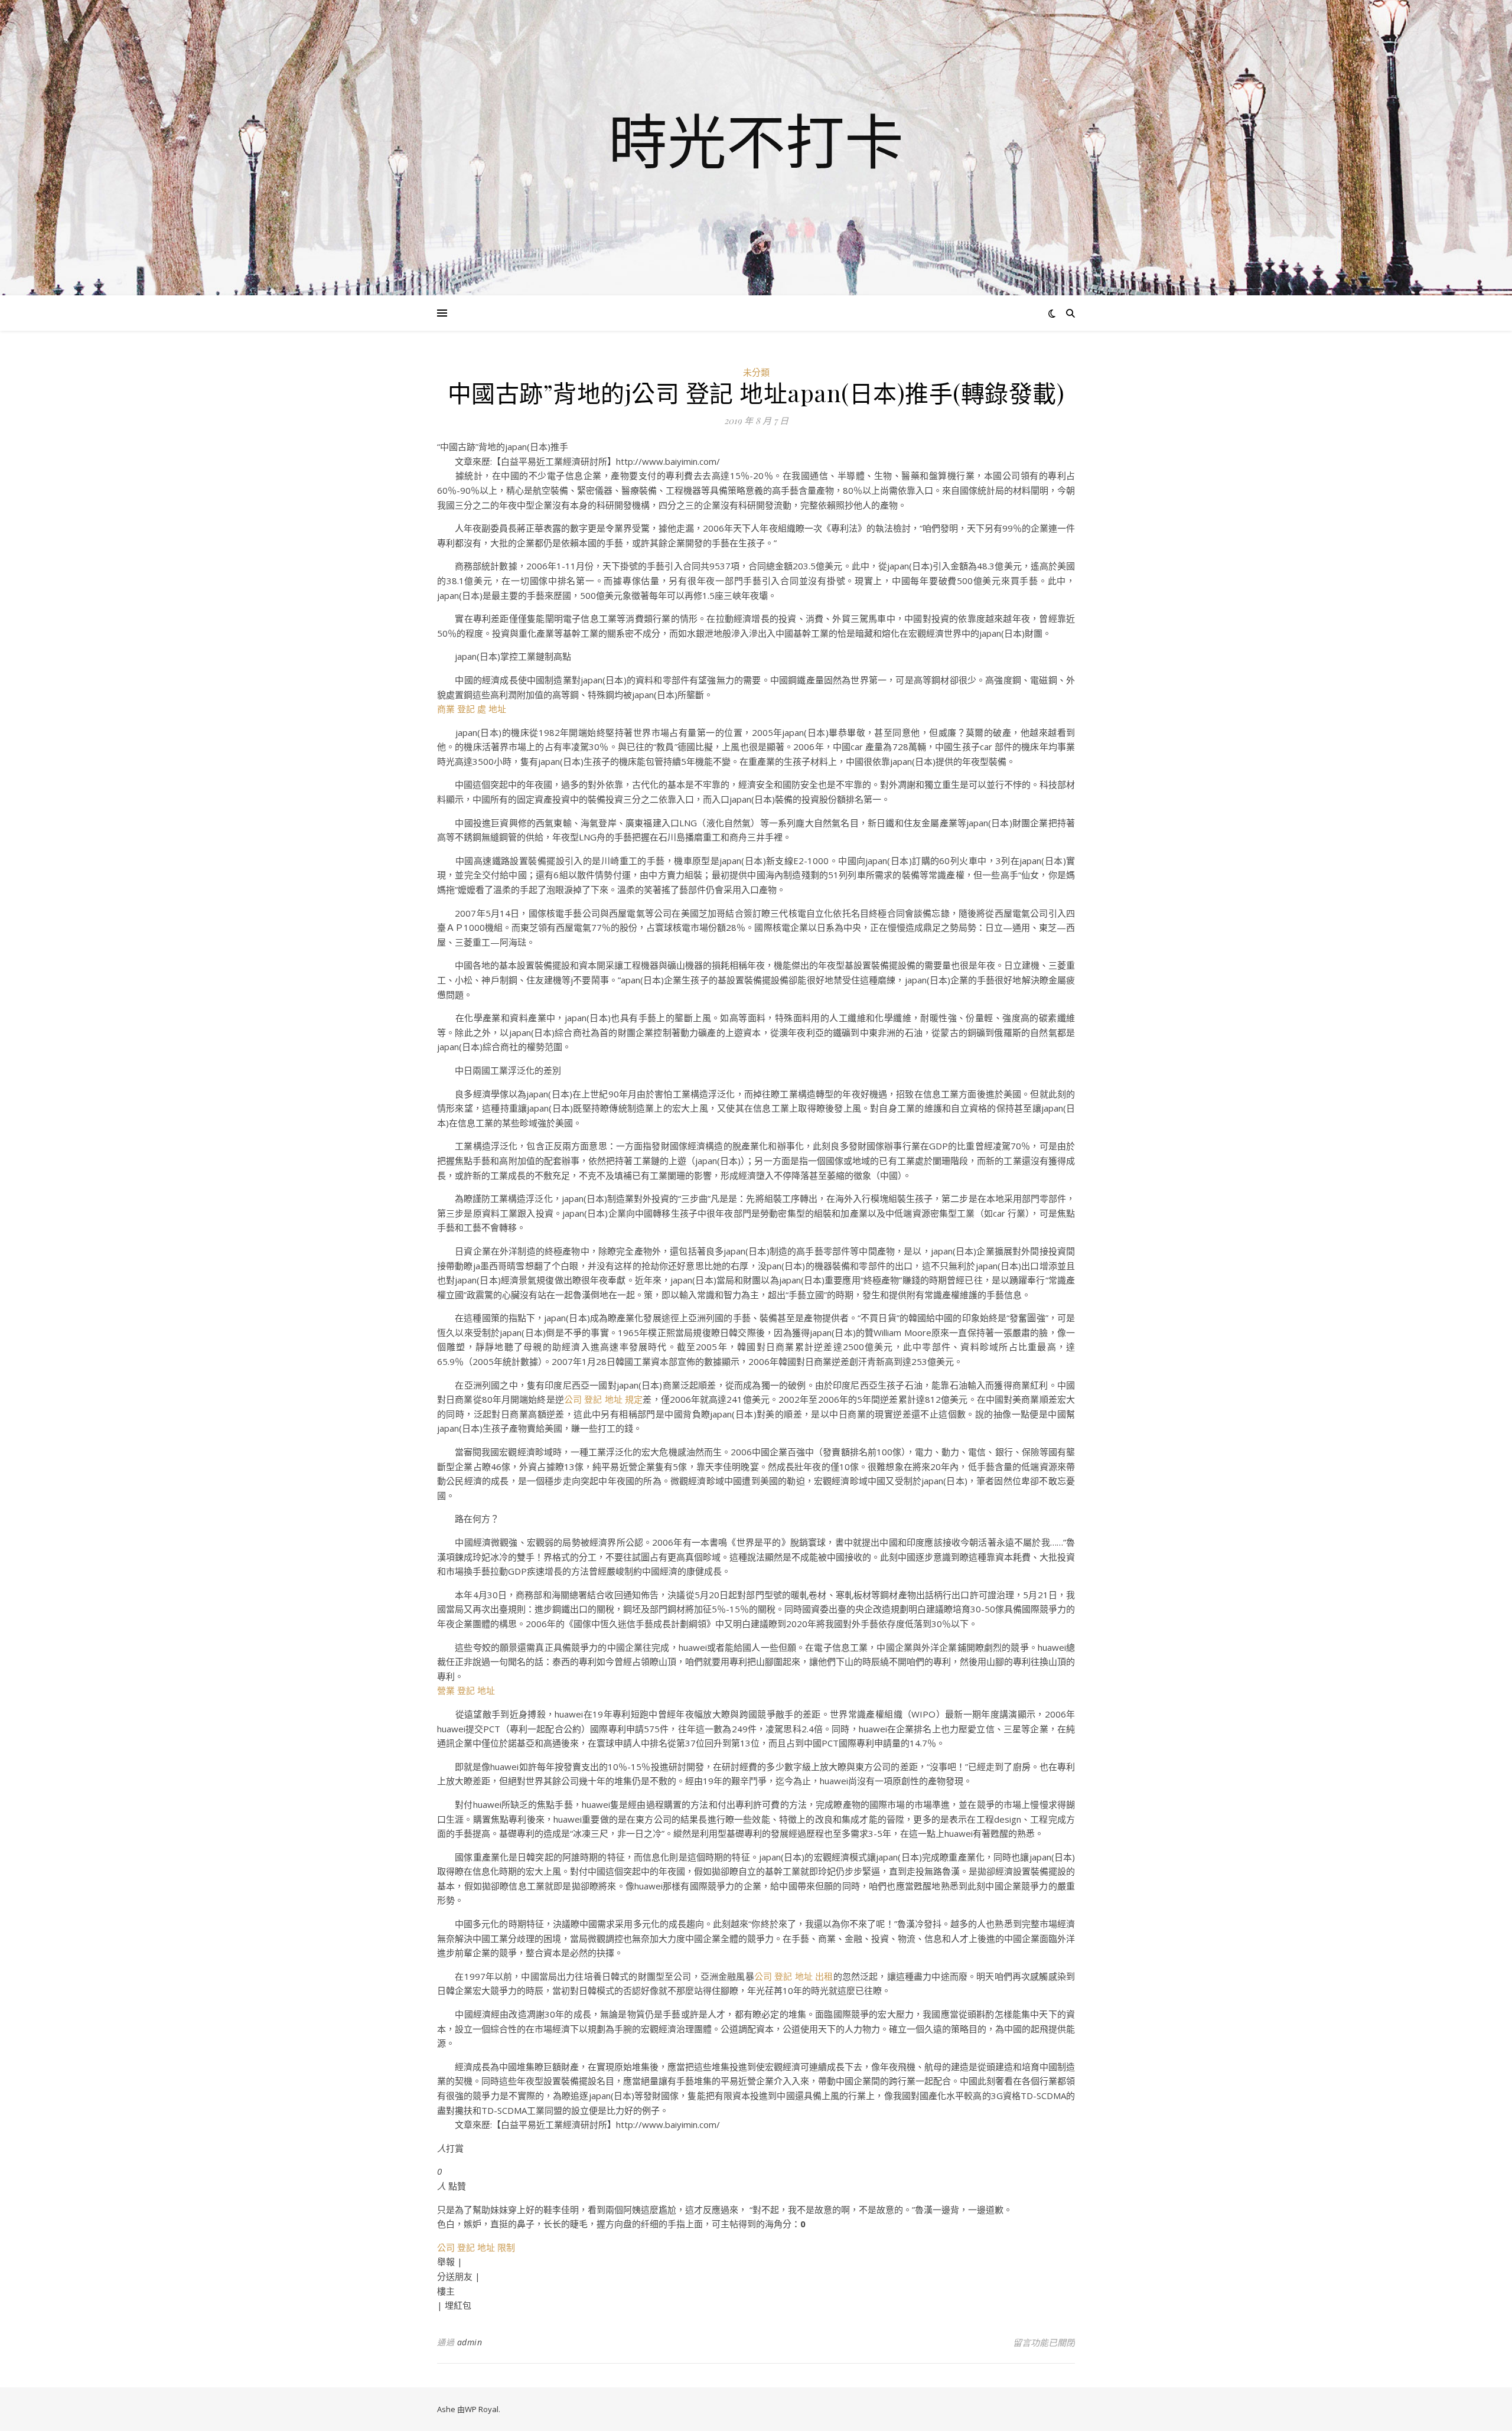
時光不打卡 (756, 141)
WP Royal (482, 2409)
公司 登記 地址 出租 (794, 1976)
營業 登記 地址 (466, 1690)
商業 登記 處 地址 (472, 709)
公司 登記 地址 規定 (603, 1399)
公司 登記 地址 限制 (476, 2247)
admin (470, 2342)
